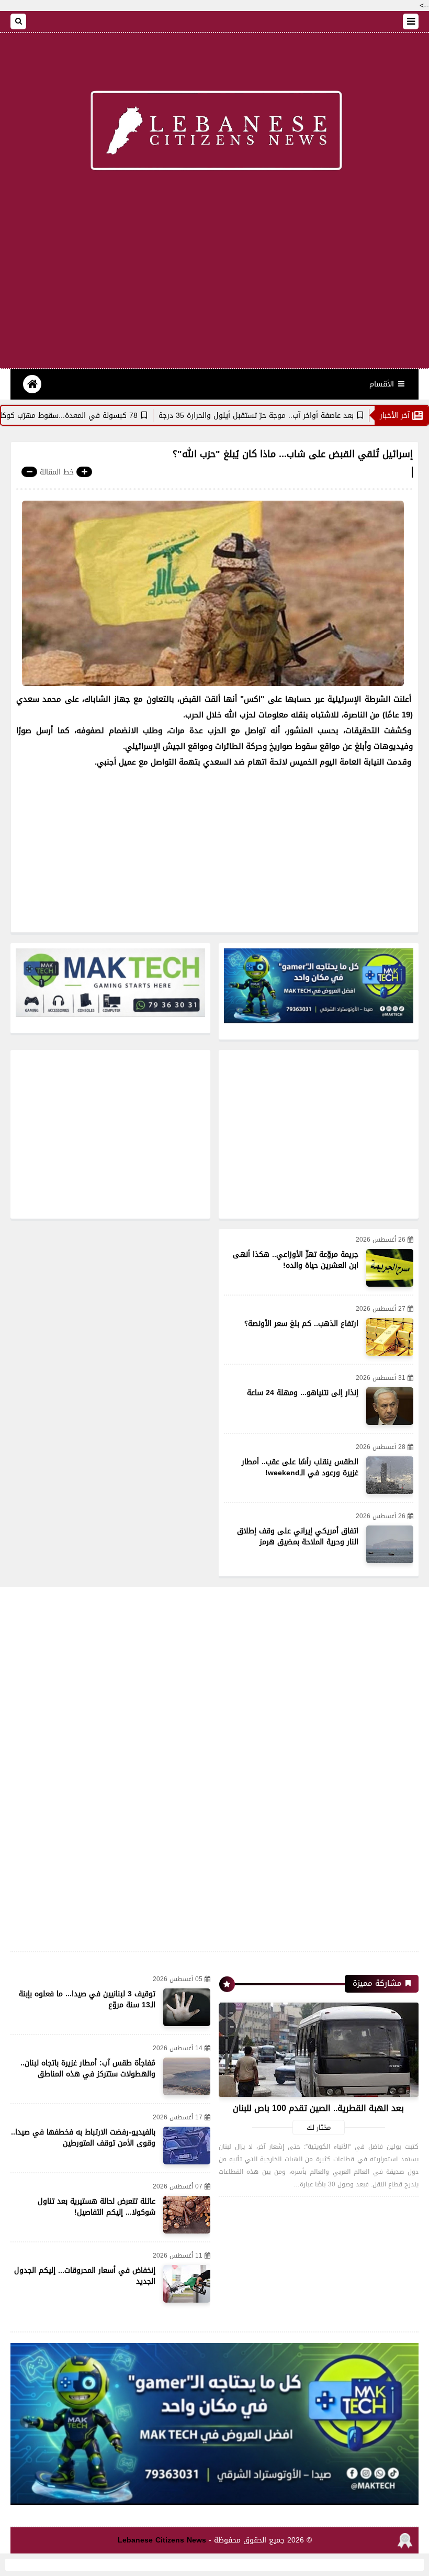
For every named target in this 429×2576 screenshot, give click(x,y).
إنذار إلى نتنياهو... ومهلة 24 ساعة (303, 1393)
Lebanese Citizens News (162, 2540)
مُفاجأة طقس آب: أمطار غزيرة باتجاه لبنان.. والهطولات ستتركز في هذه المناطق (88, 2069)
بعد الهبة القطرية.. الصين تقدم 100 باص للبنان (318, 2108)
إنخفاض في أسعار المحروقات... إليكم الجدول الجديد (85, 2276)
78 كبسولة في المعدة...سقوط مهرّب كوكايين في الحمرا (98, 416)
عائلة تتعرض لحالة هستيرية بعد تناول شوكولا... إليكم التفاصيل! (97, 2207)
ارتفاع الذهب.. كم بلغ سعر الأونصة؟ (301, 1324)
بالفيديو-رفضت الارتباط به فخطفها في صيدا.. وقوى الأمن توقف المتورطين (83, 2138)
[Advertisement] (214, 284)
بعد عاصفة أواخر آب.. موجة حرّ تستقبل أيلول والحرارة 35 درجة (308, 416)
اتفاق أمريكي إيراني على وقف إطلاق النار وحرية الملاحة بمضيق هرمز (298, 1536)
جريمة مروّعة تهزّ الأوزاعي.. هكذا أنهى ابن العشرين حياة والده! (296, 1260)
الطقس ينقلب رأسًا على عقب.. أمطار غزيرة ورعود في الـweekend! (300, 1467)
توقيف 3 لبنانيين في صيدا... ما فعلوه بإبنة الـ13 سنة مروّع (87, 1999)
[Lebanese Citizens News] (214, 132)
